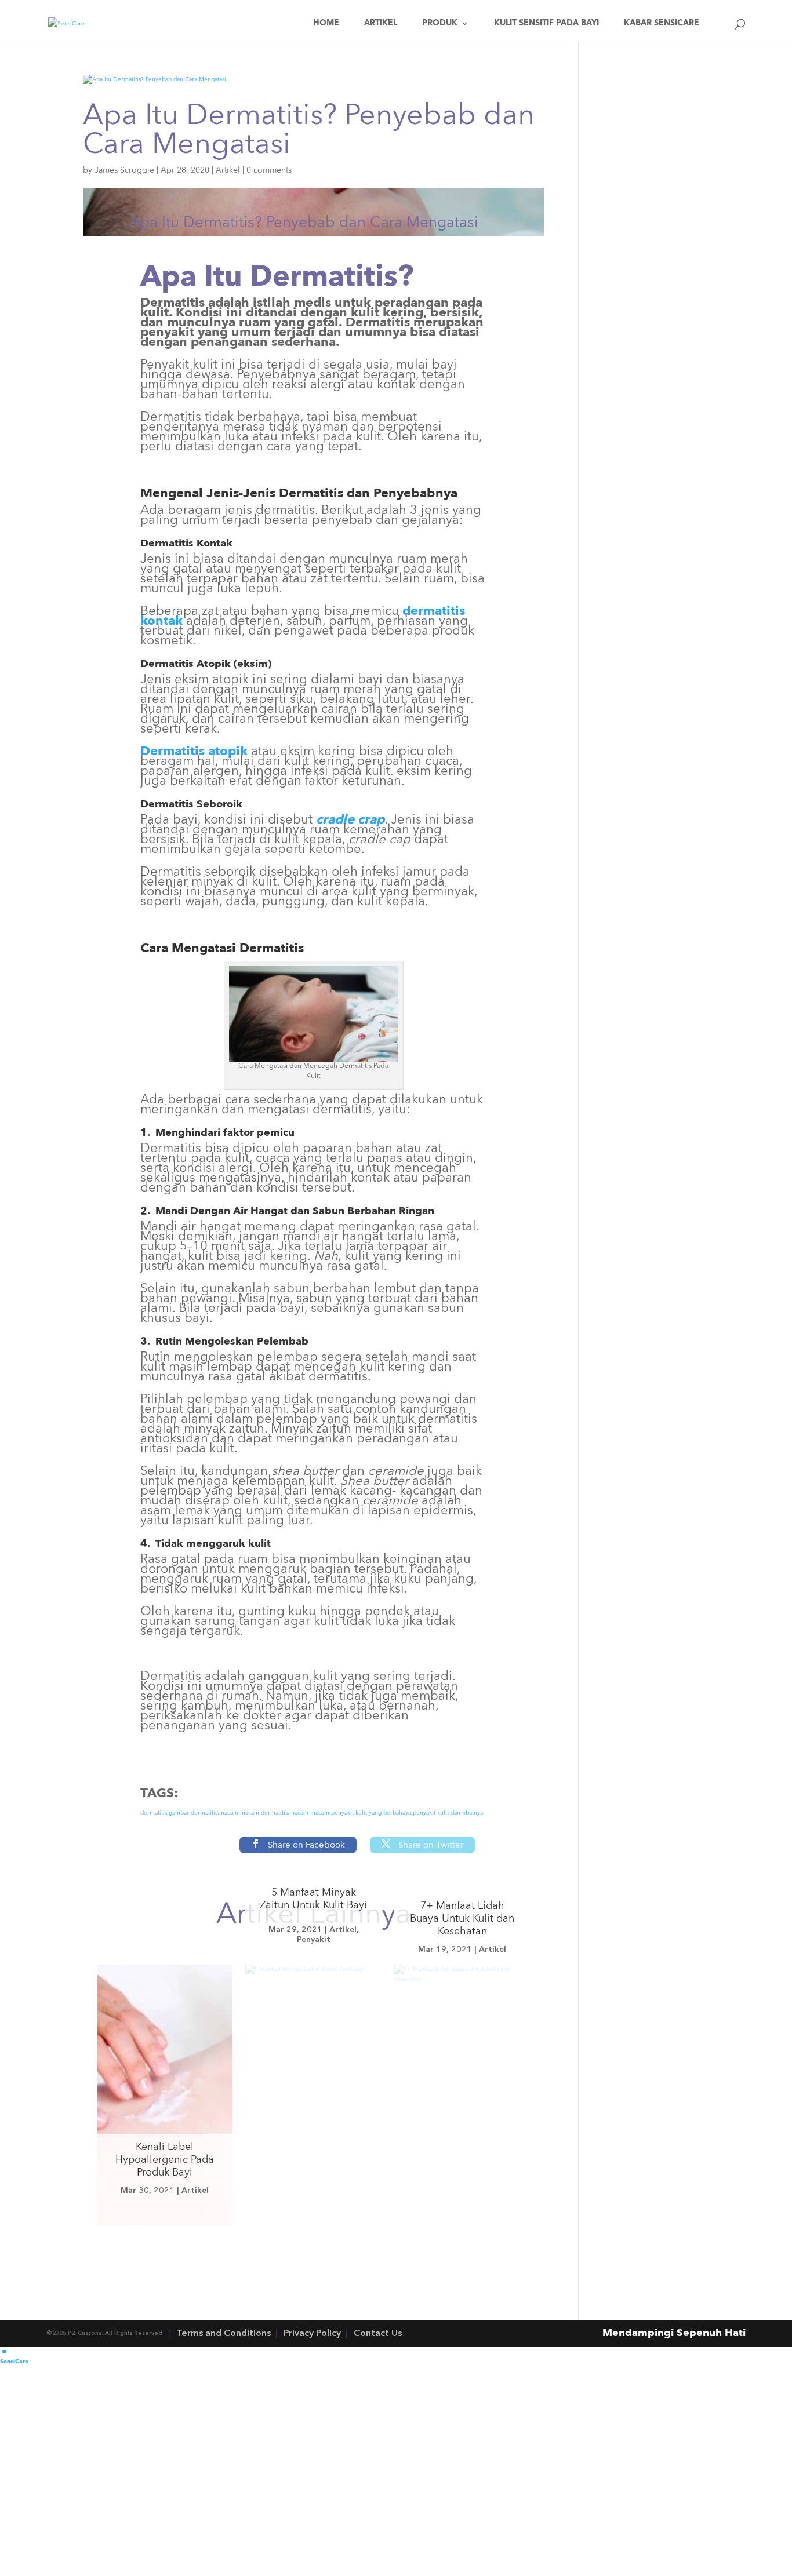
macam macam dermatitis (253, 1813)
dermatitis (154, 1813)
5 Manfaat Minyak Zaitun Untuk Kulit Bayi (313, 1899)
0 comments (269, 170)
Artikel (381, 23)
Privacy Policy (312, 2334)
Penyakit (314, 1940)
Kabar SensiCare (662, 23)
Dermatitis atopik (194, 752)
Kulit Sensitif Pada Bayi (546, 23)
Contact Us (378, 2334)
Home (326, 23)
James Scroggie (124, 170)
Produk (440, 23)
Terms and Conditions (224, 2334)
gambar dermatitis (193, 1813)
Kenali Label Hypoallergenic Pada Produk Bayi (165, 2160)
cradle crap (350, 820)
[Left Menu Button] (4, 2352)
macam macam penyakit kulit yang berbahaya (350, 1813)
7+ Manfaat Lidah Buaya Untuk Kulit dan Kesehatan (462, 1919)
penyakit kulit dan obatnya (448, 1813)
